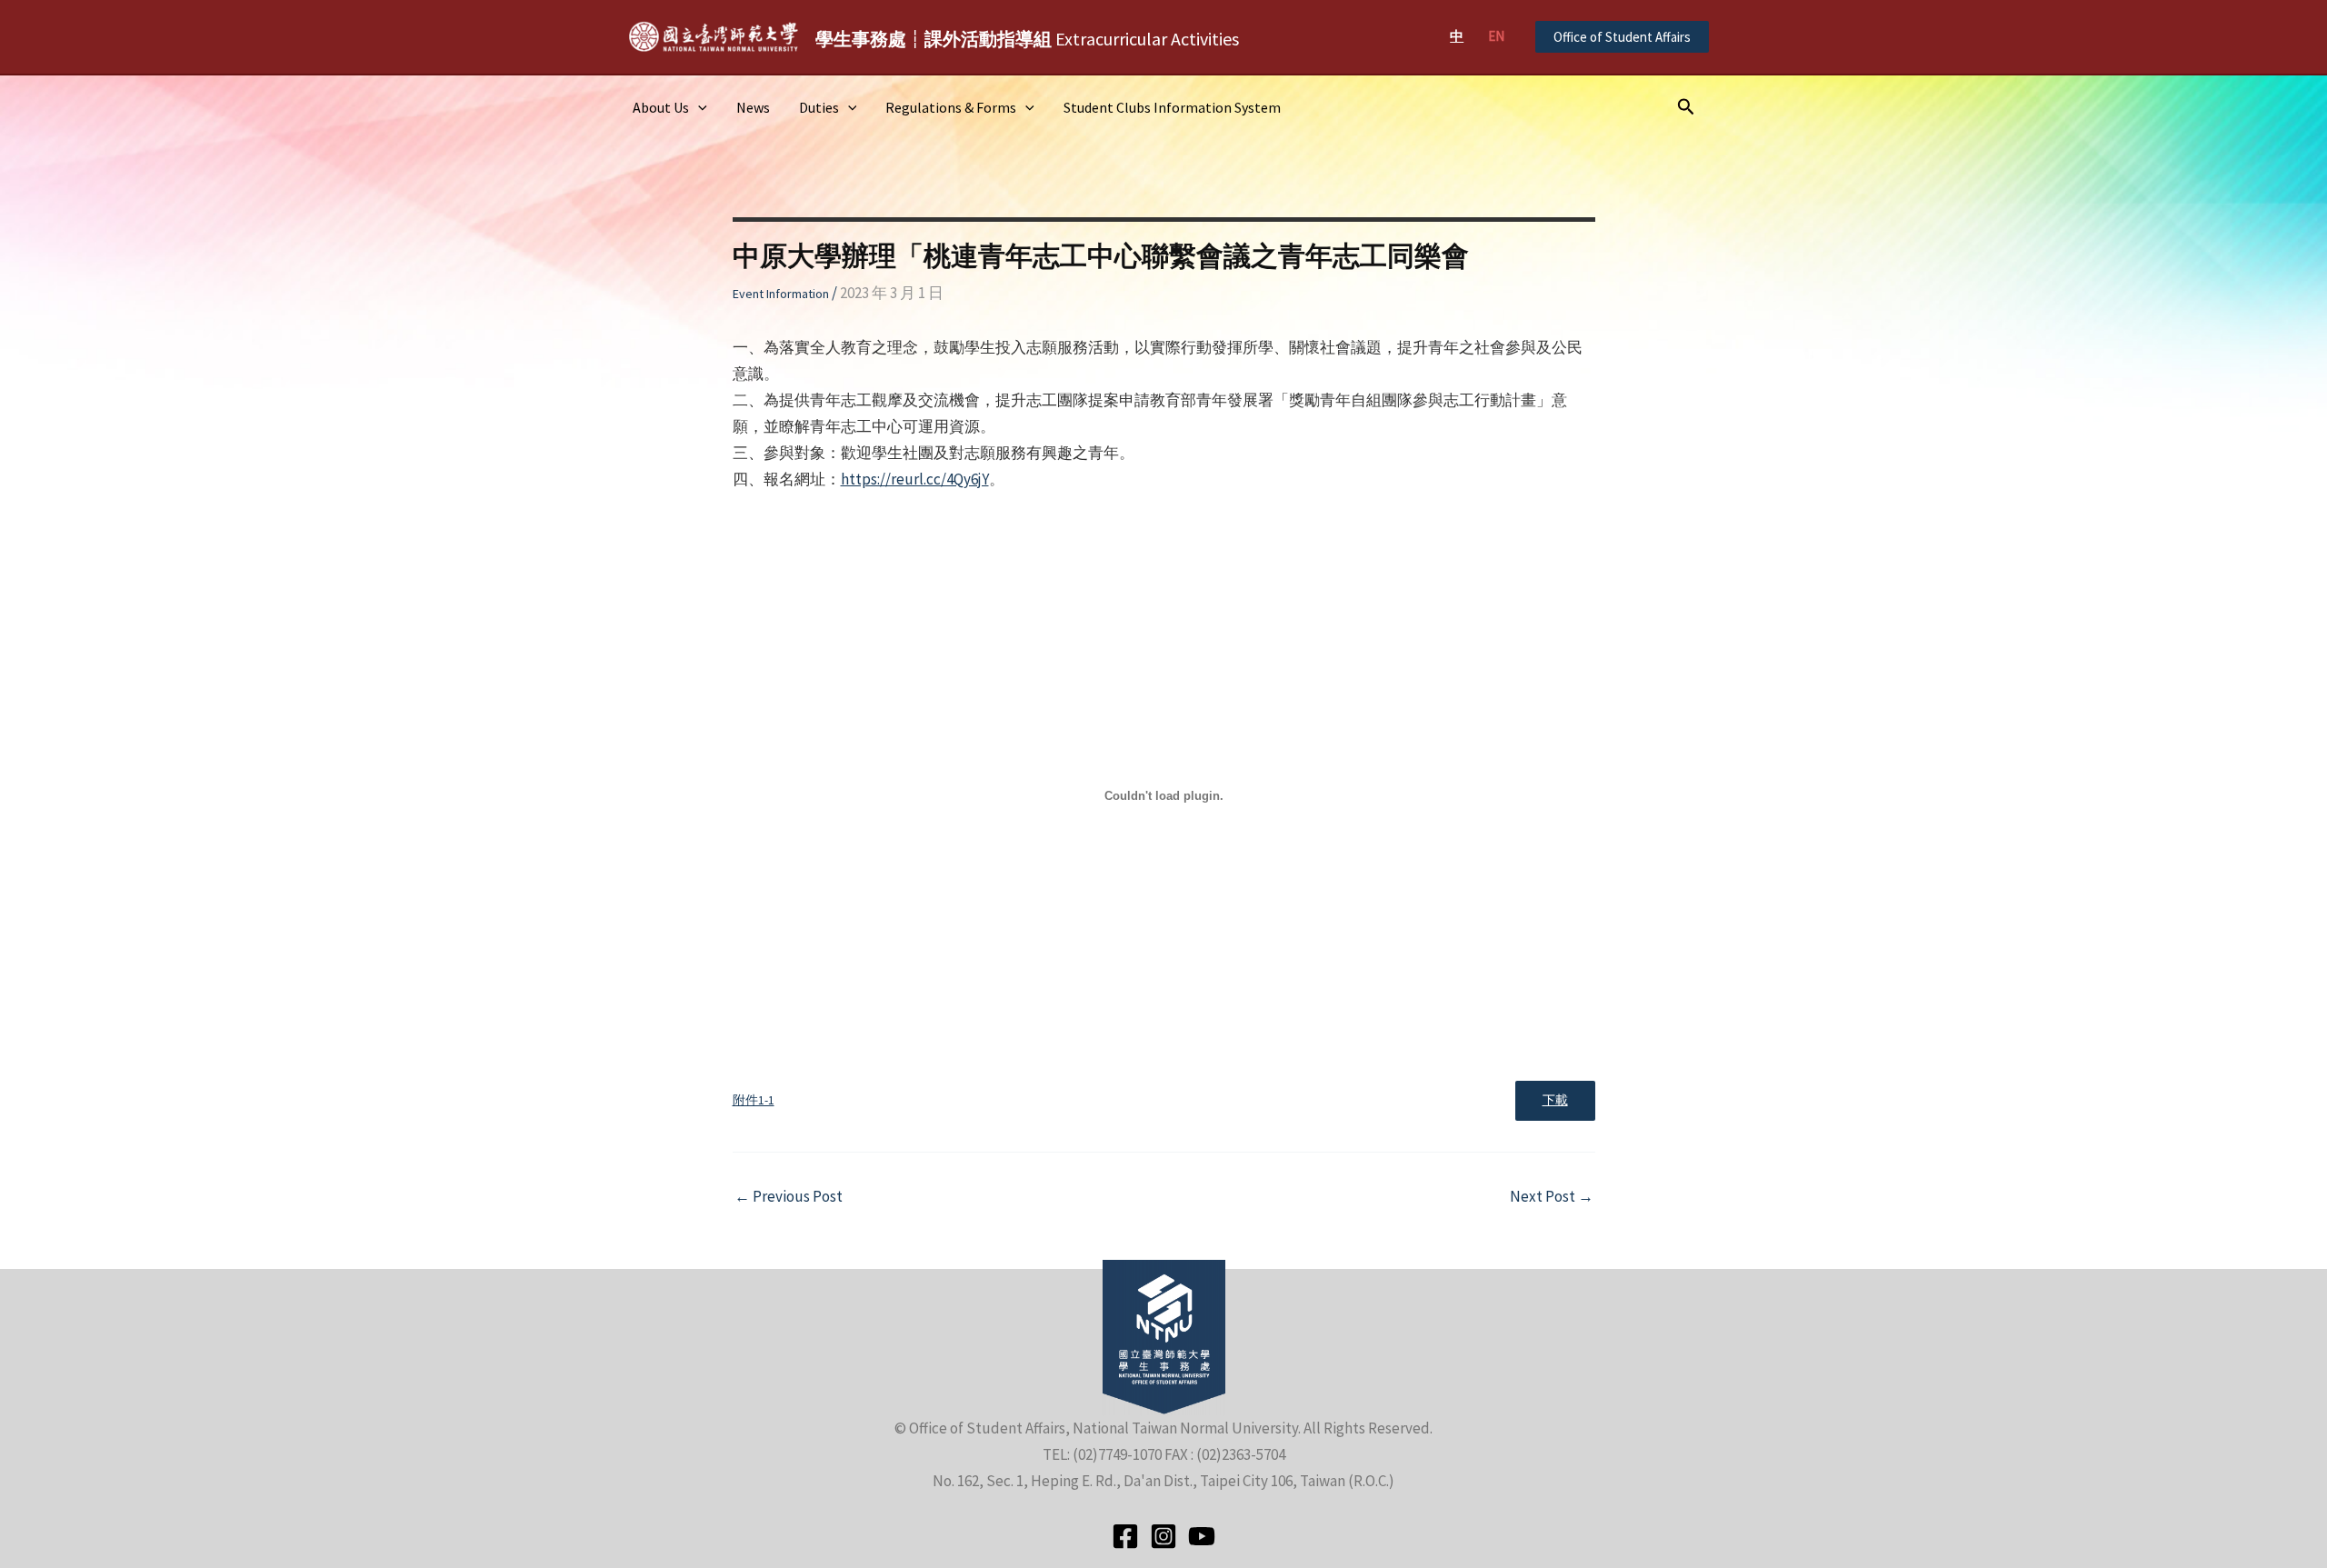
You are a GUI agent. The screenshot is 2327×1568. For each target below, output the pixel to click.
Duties (819, 107)
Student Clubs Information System (1172, 107)
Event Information (781, 294)
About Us (661, 107)
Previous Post (789, 1197)
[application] (698, 107)
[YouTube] (1202, 1536)
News (753, 107)
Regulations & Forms (951, 107)
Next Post (1552, 1197)
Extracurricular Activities (1027, 39)
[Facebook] (1125, 1536)
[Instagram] (1163, 1536)
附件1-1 (754, 1100)
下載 (1555, 1100)
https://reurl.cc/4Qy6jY (915, 479)
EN (1496, 36)
